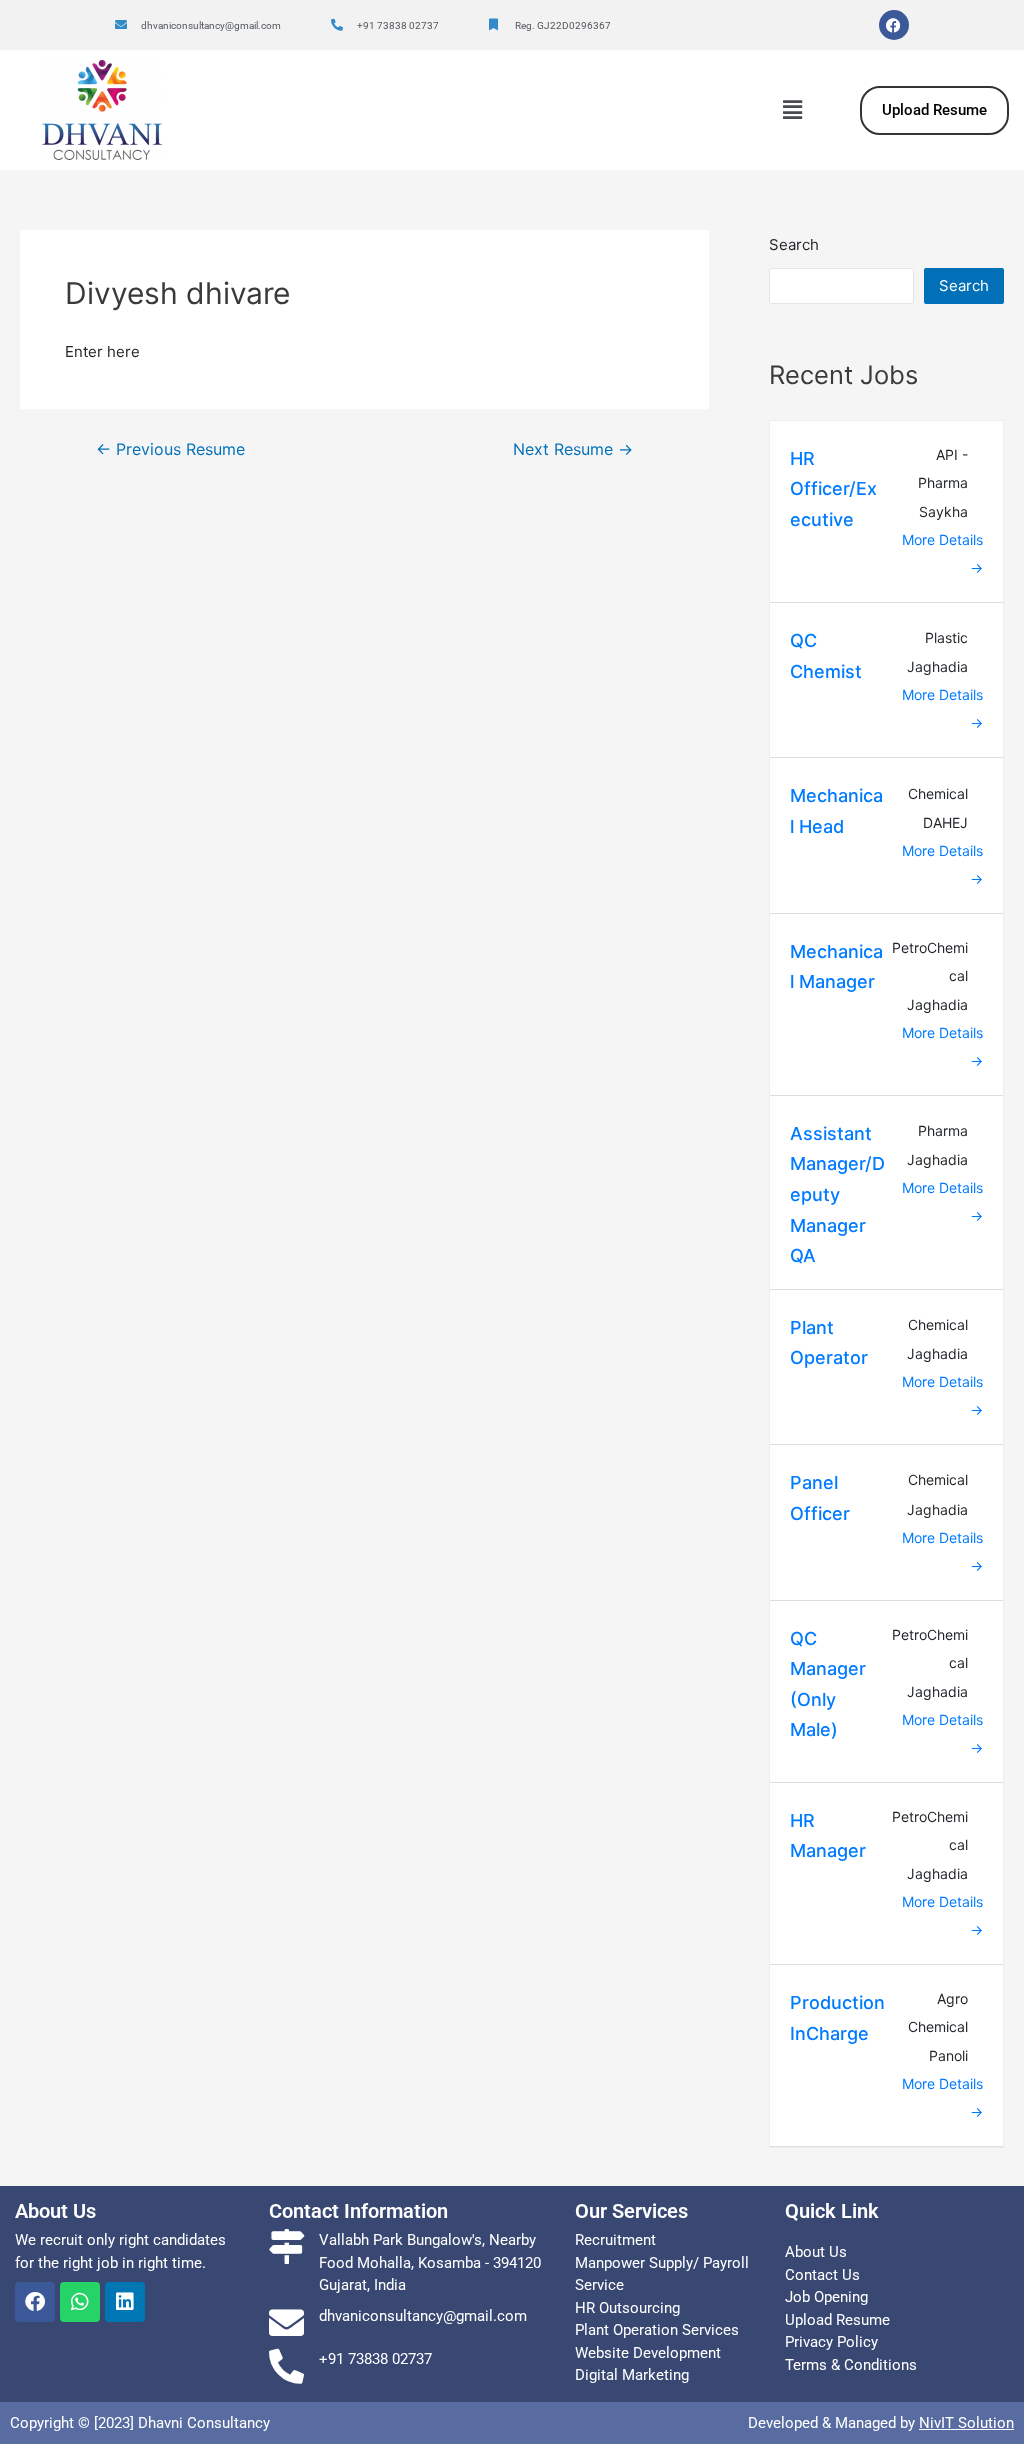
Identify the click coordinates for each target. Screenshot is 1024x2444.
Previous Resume (170, 450)
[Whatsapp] (80, 2302)
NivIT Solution (966, 2423)
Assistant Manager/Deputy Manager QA (837, 1194)
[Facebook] (894, 25)
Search (794, 244)
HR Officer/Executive (833, 489)
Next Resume (573, 450)
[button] (792, 109)
